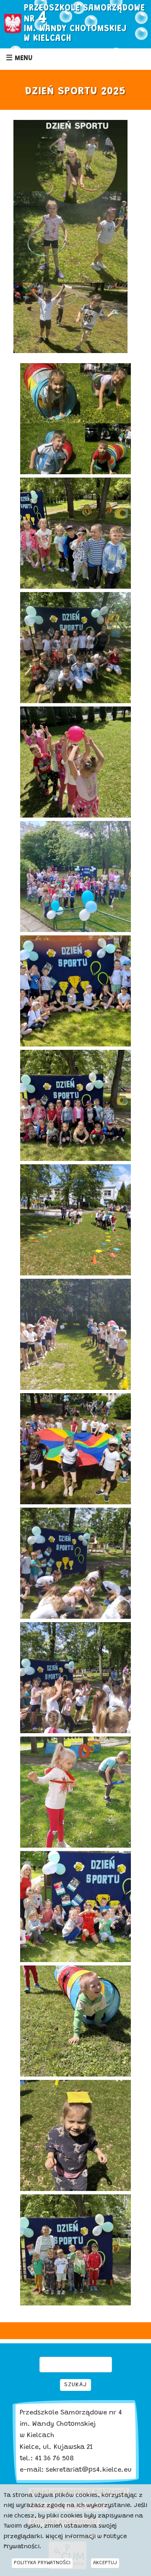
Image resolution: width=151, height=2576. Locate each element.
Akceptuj (105, 2563)
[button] (75, 369)
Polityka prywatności (42, 2563)
